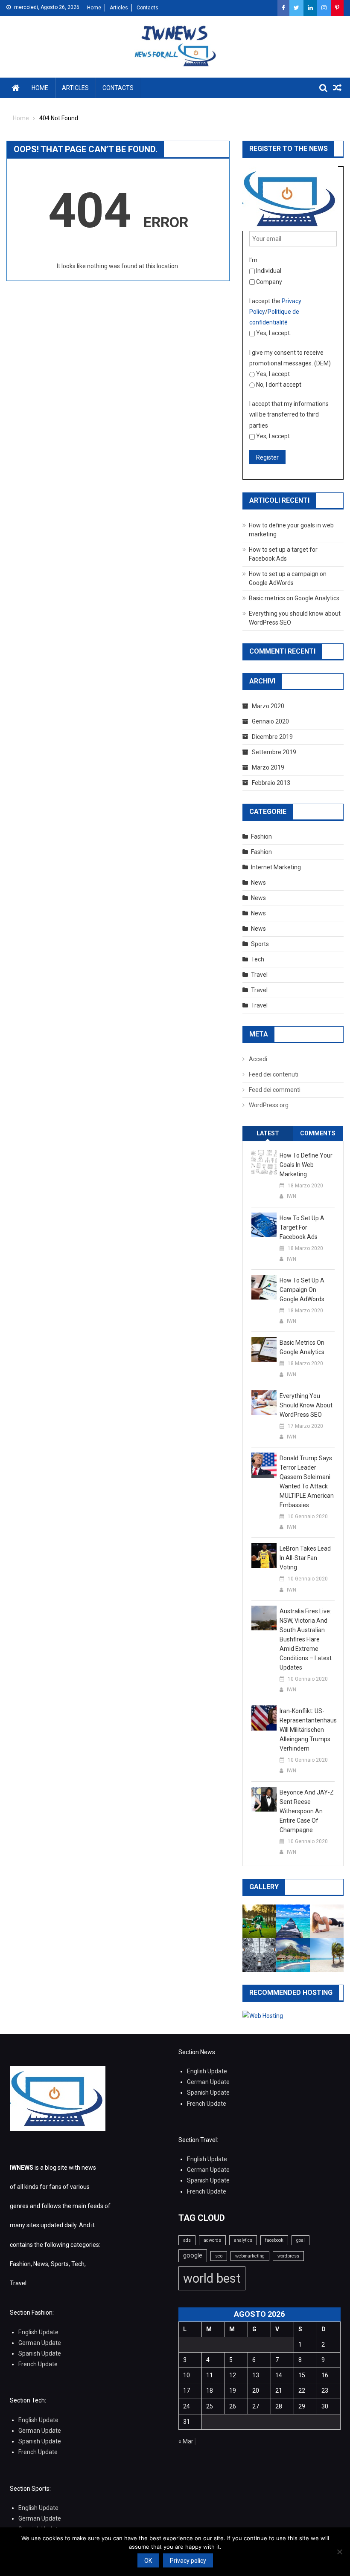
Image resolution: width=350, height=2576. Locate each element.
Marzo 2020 (268, 706)
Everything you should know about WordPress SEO (306, 1405)
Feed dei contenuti (274, 1074)
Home (94, 8)
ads (187, 2240)
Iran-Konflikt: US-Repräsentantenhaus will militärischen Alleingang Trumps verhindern (307, 1730)
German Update (208, 2082)
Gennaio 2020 (270, 721)
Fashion (261, 836)
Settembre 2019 (274, 752)
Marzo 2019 (268, 767)
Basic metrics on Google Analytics (294, 598)
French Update (207, 2104)
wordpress (288, 2256)
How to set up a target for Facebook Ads (302, 1227)
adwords (212, 2240)
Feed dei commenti (275, 1090)
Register (267, 457)
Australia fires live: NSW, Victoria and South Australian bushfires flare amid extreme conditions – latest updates (306, 1639)
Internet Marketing (276, 867)
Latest (268, 1133)
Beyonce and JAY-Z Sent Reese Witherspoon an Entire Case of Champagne (307, 1811)
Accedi (258, 1059)
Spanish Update (208, 2093)
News (258, 883)
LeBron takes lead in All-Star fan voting (305, 1558)
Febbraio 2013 (271, 783)
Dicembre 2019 (272, 737)
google (193, 2255)
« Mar (186, 2441)
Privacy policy (188, 2561)
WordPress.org (269, 1105)
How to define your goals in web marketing (306, 1165)
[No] (339, 2552)
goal (300, 2240)
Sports (260, 944)
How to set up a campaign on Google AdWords (302, 1290)
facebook (274, 2240)
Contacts (147, 8)
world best (212, 2278)
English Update (207, 2071)
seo (219, 2256)
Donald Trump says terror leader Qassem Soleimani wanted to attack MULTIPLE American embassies (307, 1482)
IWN (292, 1196)
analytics (243, 2240)
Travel (259, 975)
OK (148, 2561)
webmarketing (250, 2256)
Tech (258, 959)
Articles (119, 8)
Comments (318, 1133)
